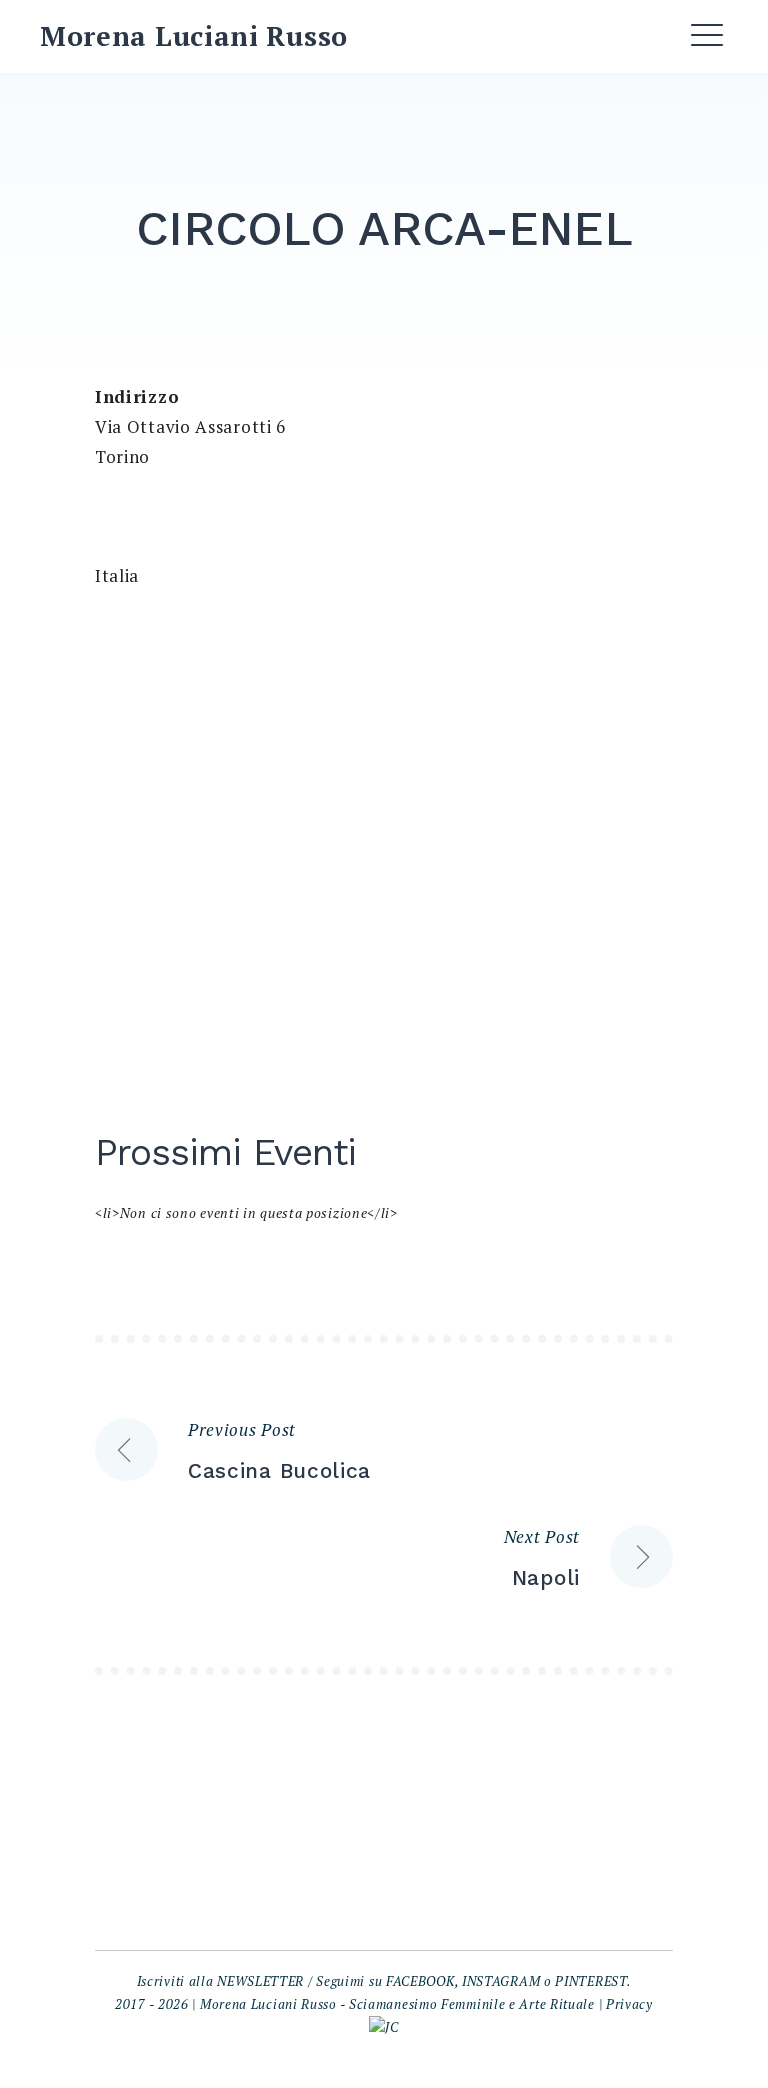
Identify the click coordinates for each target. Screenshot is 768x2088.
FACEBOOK (420, 1981)
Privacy (629, 2004)
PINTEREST (590, 1981)
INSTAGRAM (501, 1981)
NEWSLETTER (260, 1981)
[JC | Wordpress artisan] (383, 2027)
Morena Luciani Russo (194, 36)
